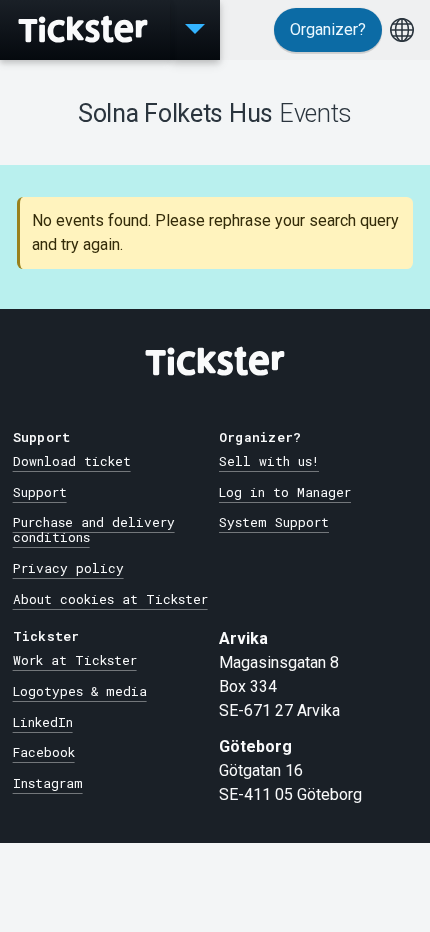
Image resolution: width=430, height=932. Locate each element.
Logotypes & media (80, 691)
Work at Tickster (75, 660)
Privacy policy (68, 568)
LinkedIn (43, 722)
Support (40, 492)
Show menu (195, 30)
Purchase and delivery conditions (94, 529)
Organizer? (328, 29)
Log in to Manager (285, 492)
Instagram (48, 783)
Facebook (44, 752)
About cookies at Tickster (110, 599)
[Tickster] (85, 30)
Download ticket (72, 461)
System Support (274, 522)
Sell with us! (269, 461)
